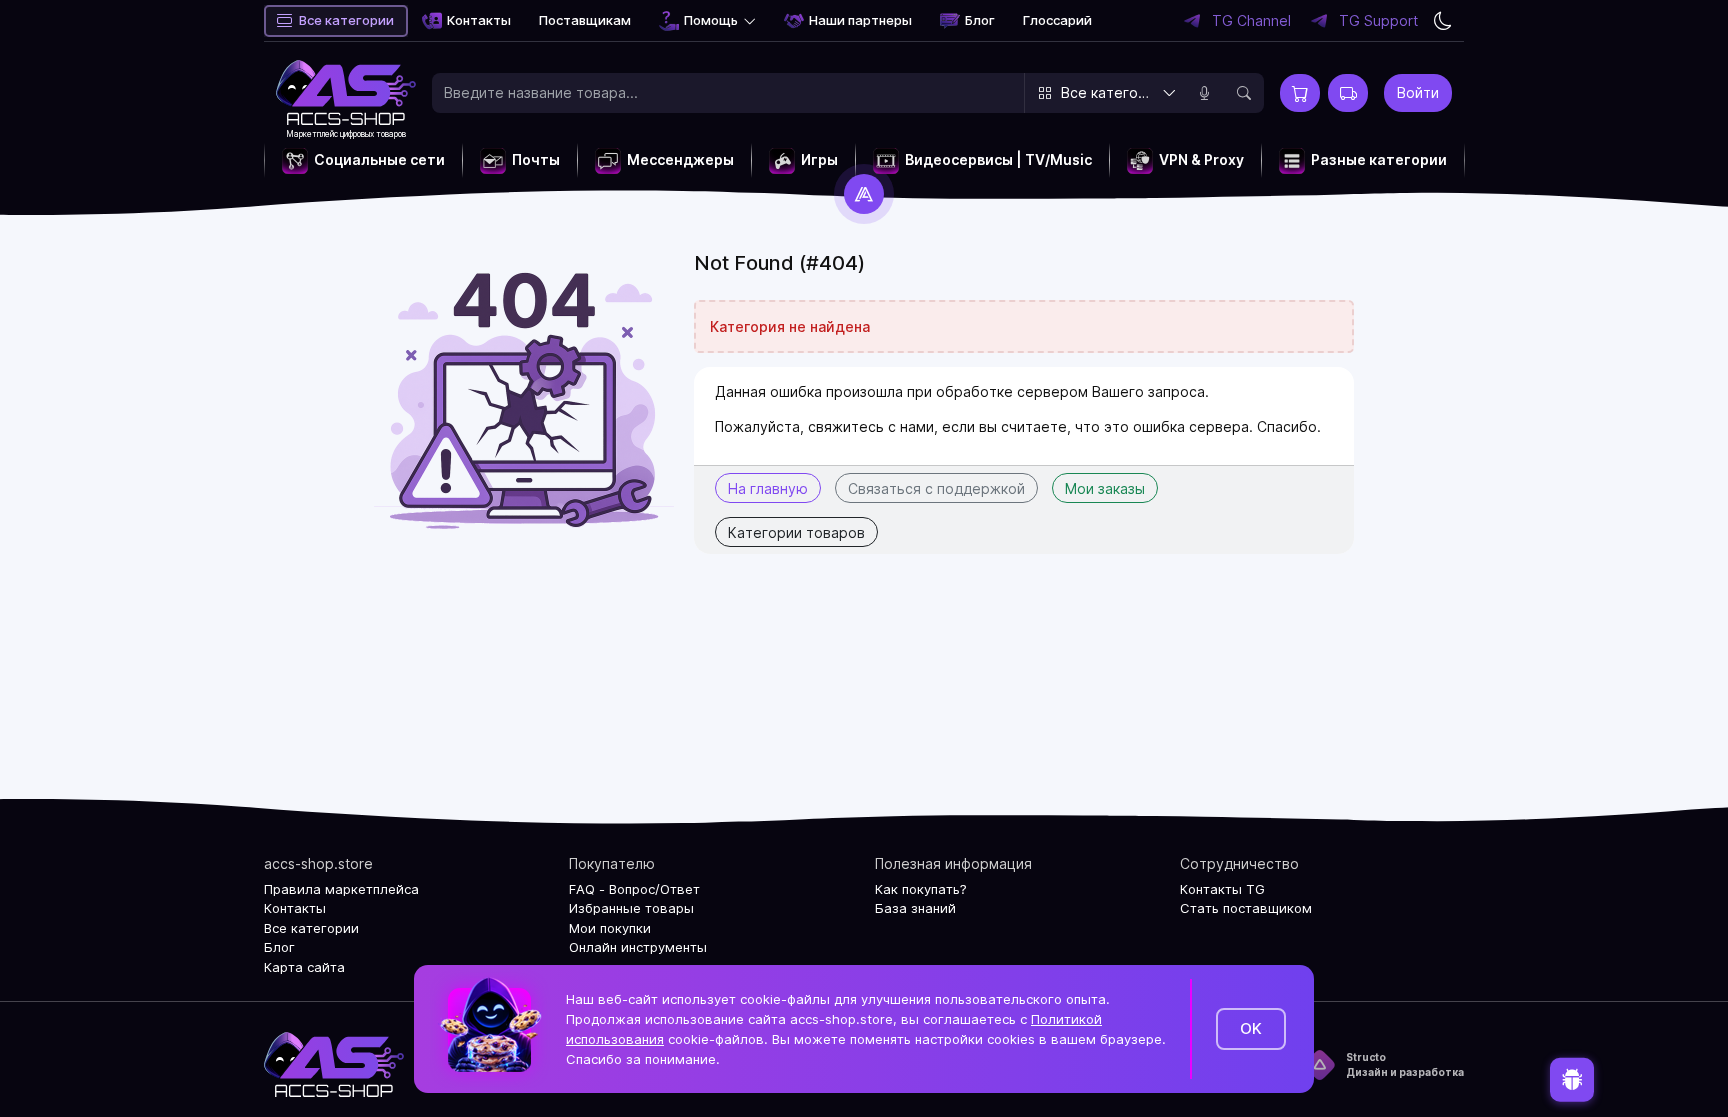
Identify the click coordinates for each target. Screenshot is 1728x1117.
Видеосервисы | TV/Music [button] (998, 159)
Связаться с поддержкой (936, 488)
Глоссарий (1057, 20)
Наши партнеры (860, 20)
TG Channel (1251, 21)
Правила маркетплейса (341, 889)
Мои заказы (1105, 488)
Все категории (346, 20)
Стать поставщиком (1246, 908)
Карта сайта (304, 967)
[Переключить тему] (1443, 21)
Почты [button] (536, 159)
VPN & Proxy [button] (1201, 159)
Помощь (711, 20)
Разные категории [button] (1379, 159)
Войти (1418, 92)
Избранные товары (631, 908)
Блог (980, 20)
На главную (768, 488)
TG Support (1378, 21)
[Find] (1244, 93)
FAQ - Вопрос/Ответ (634, 889)
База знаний (915, 908)
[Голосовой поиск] (1204, 93)
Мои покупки (610, 928)
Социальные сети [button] (379, 159)
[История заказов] (1348, 93)
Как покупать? (921, 889)
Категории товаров (796, 532)
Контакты (479, 20)
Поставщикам (585, 20)
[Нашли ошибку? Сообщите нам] (1572, 1079)
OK (1251, 1028)
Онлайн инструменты (638, 947)
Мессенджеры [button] (680, 159)
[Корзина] (1300, 93)
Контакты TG (1222, 889)
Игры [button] (819, 159)
